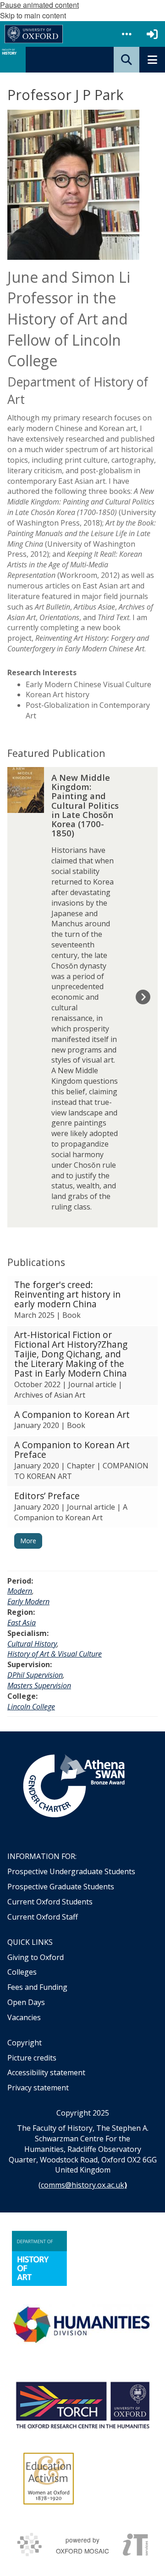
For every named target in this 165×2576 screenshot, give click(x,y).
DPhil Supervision (35, 1675)
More (28, 1541)
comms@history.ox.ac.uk (82, 2185)
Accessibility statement (46, 2072)
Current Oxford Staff (43, 1917)
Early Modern (28, 1602)
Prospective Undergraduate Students (71, 1871)
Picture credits (32, 2058)
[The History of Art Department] (39, 2258)
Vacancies (24, 2017)
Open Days (26, 2002)
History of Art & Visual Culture (55, 1654)
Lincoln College (31, 1707)
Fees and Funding (37, 1987)
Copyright (25, 2043)
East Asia (22, 1623)
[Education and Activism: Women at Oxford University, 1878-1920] (49, 2479)
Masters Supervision (39, 1686)
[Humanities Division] (82, 2326)
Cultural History (32, 1644)
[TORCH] (82, 2404)
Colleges (22, 1972)
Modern (20, 1591)
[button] (126, 34)
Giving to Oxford (36, 1957)
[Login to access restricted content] (152, 34)
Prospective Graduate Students (61, 1887)
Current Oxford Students (50, 1902)
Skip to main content (33, 15)
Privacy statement (38, 2088)
